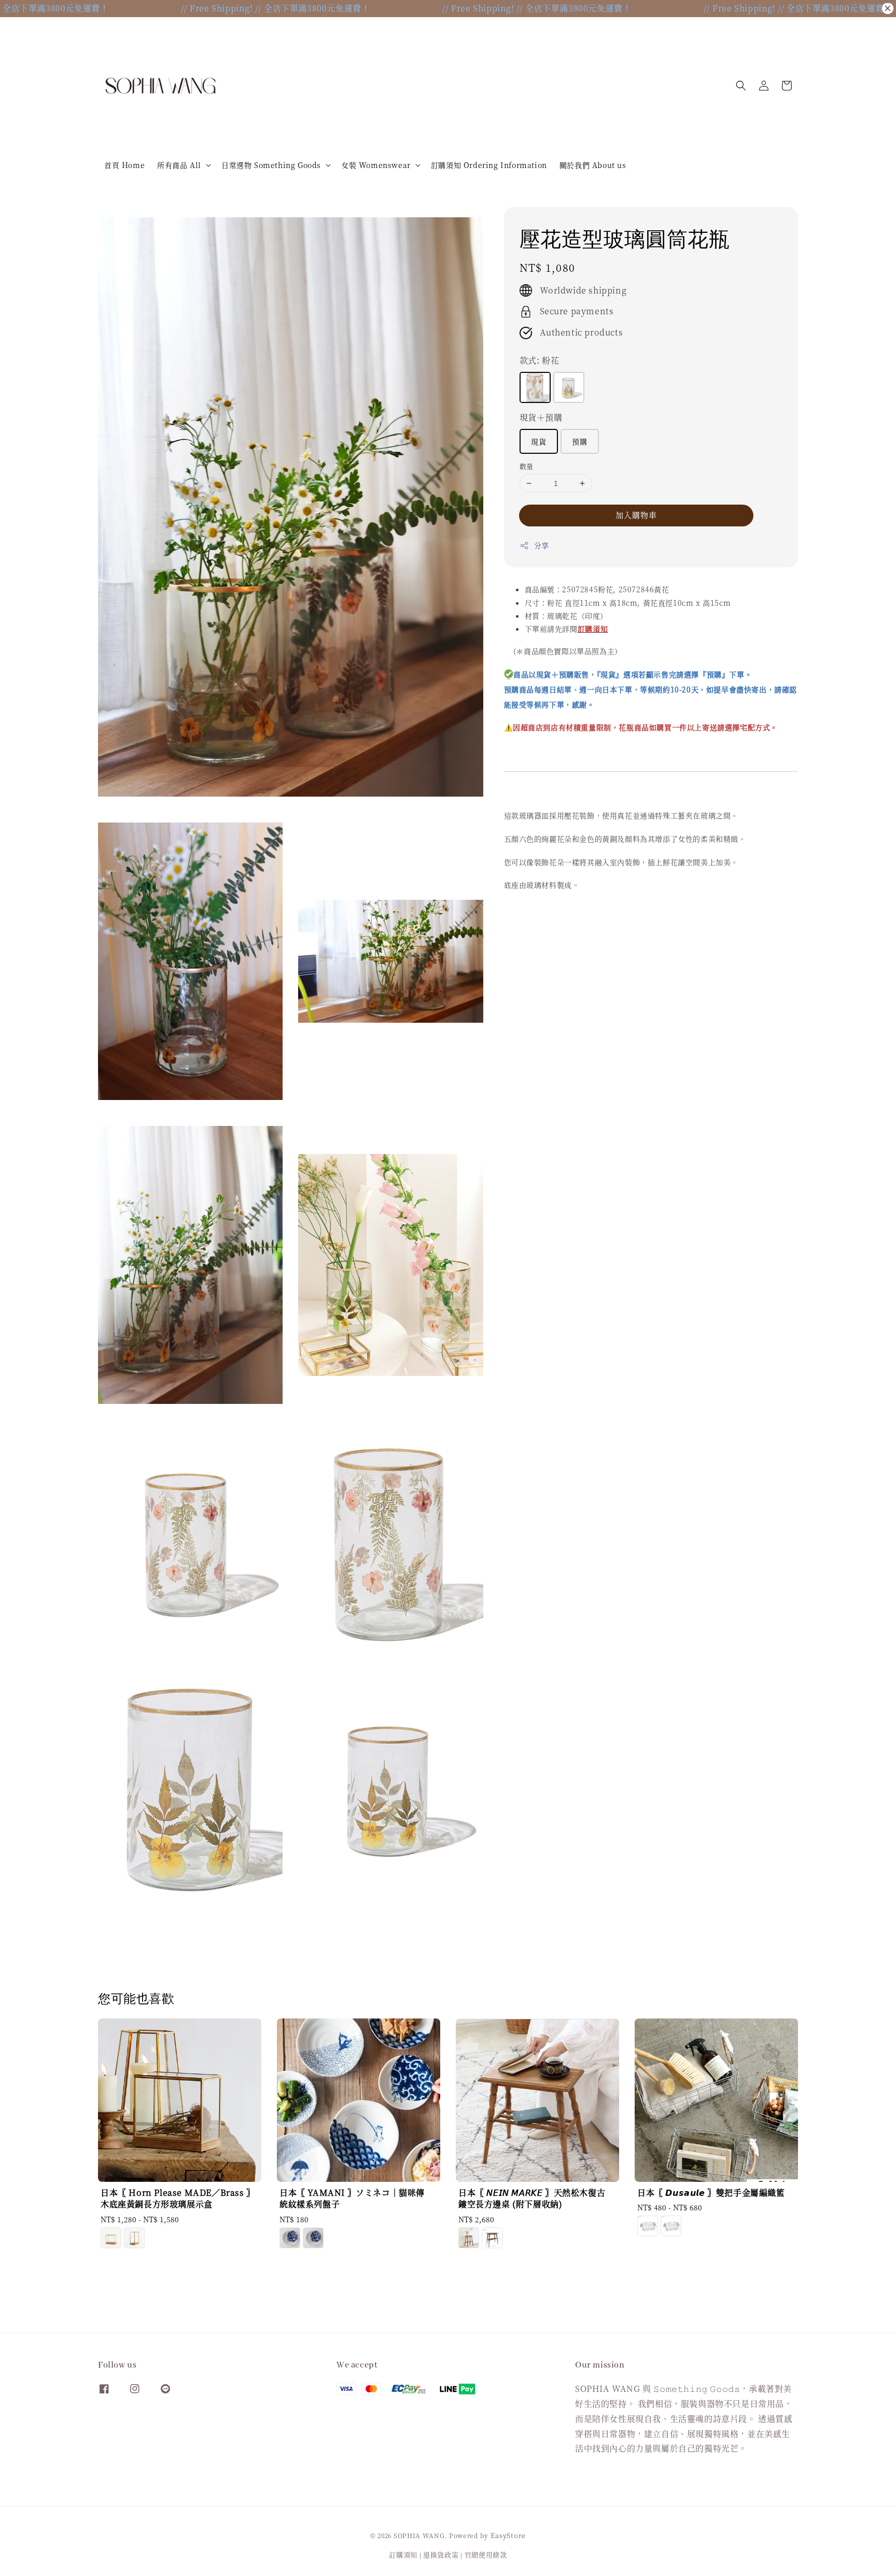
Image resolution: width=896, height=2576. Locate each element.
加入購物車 (636, 515)
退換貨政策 (441, 2554)
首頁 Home (124, 165)
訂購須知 (403, 2554)
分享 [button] (542, 545)
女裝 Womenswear (376, 165)
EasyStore (508, 2535)
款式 (540, 360)
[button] (741, 86)
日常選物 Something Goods (271, 165)
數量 (527, 466)
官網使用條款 (486, 2554)
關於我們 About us (593, 165)
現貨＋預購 (541, 417)
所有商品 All (179, 165)
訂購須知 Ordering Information (489, 165)
